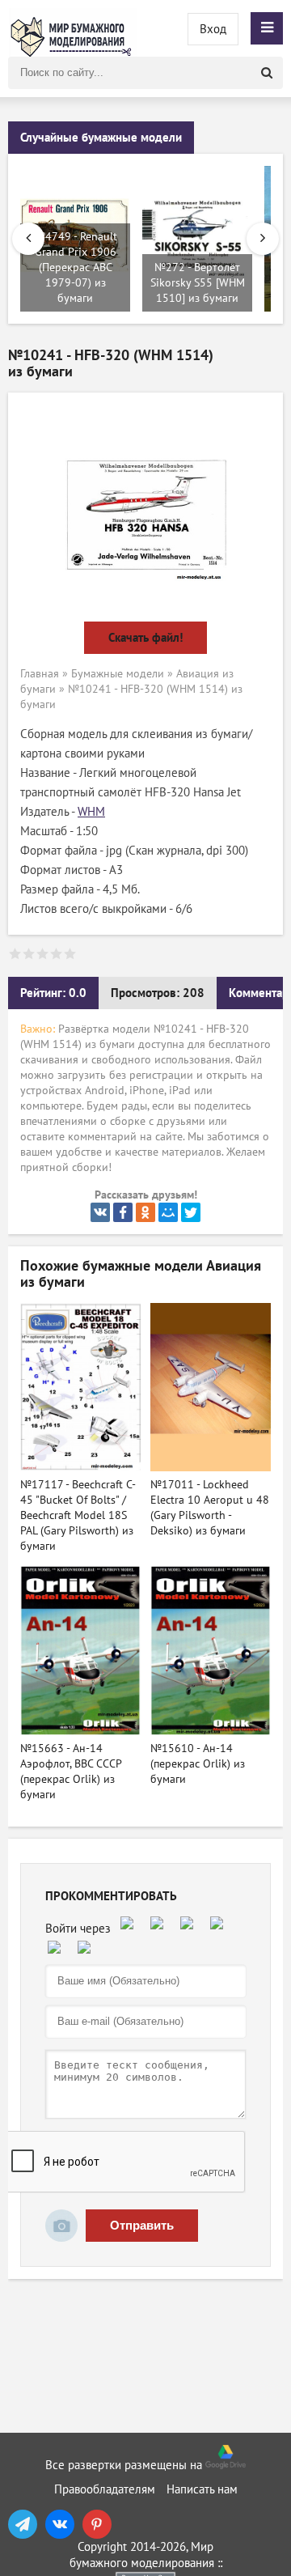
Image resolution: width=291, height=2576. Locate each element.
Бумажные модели (118, 674)
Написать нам (202, 2489)
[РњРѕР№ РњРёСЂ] (168, 1212)
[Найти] (267, 73)
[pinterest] (97, 2524)
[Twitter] (191, 1212)
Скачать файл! (145, 638)
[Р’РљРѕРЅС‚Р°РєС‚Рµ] (100, 1212)
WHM (91, 812)
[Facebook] (123, 1212)
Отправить (142, 2225)
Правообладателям (105, 2489)
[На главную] (73, 28)
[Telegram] (23, 2524)
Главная (40, 674)
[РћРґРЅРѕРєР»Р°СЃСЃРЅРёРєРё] (145, 1212)
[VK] (60, 2524)
